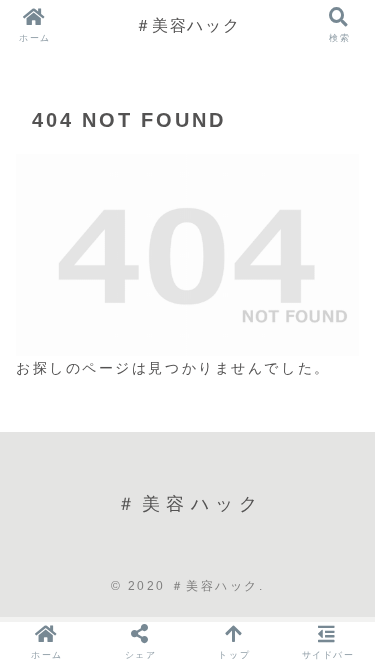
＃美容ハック (188, 25)
